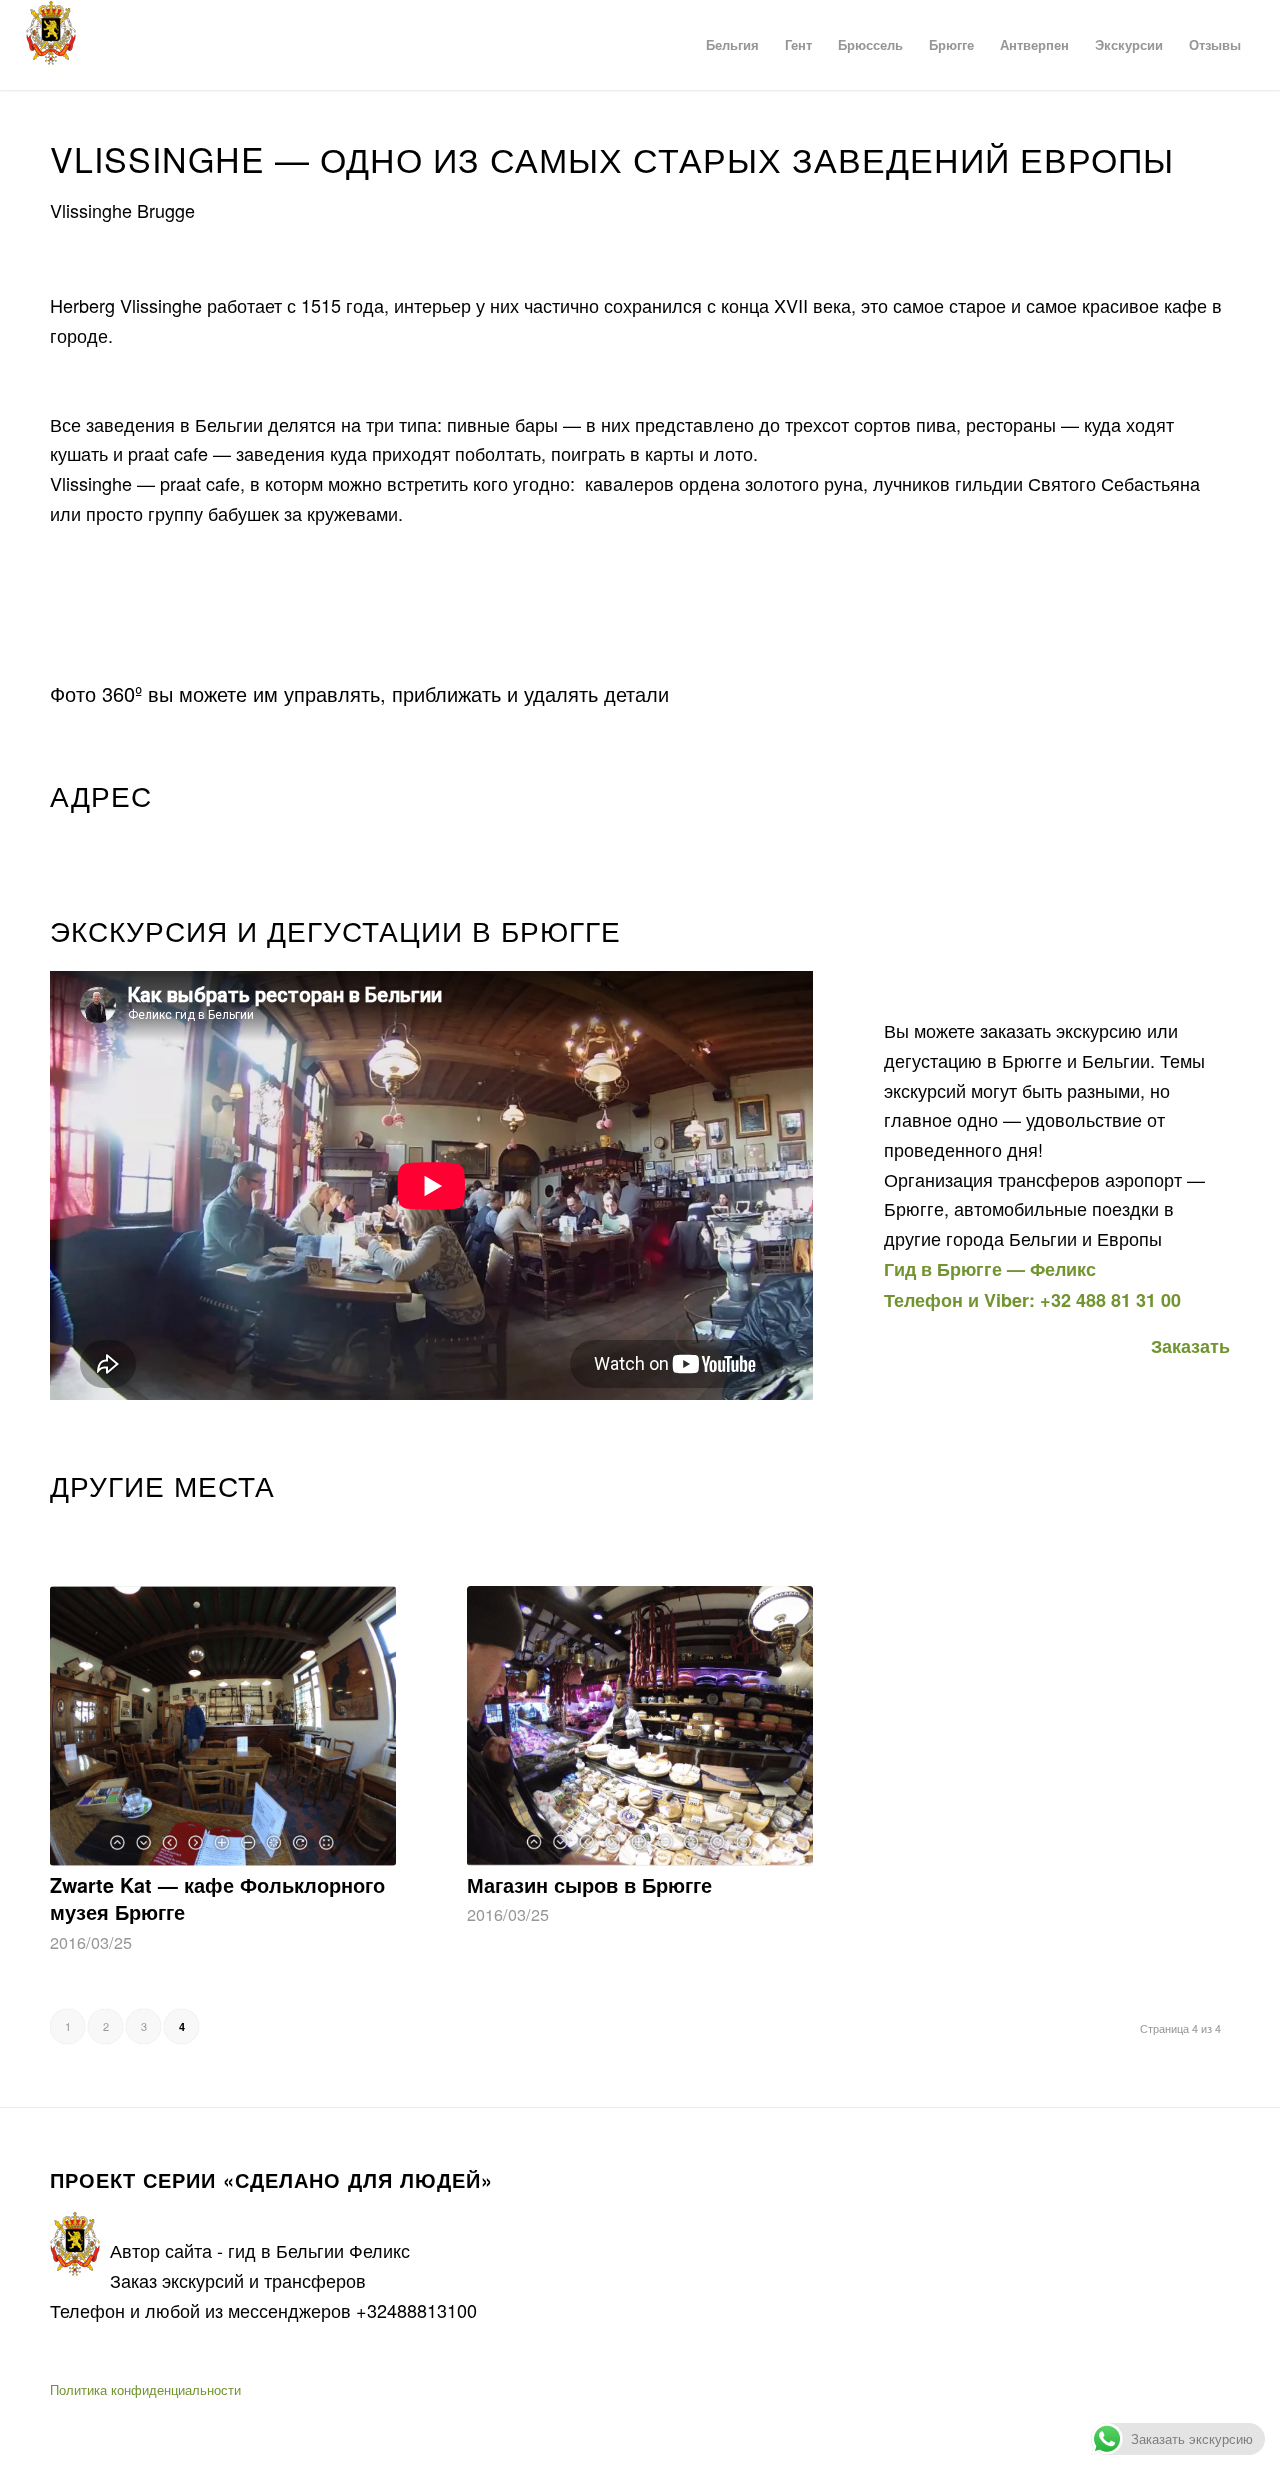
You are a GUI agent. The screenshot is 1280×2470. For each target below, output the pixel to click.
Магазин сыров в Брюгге (589, 1885)
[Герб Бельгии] (51, 45)
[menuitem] (732, 45)
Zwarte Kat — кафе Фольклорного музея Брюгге (217, 1899)
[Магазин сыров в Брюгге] (640, 1726)
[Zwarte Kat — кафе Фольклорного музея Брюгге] (223, 1726)
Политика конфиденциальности (145, 2389)
